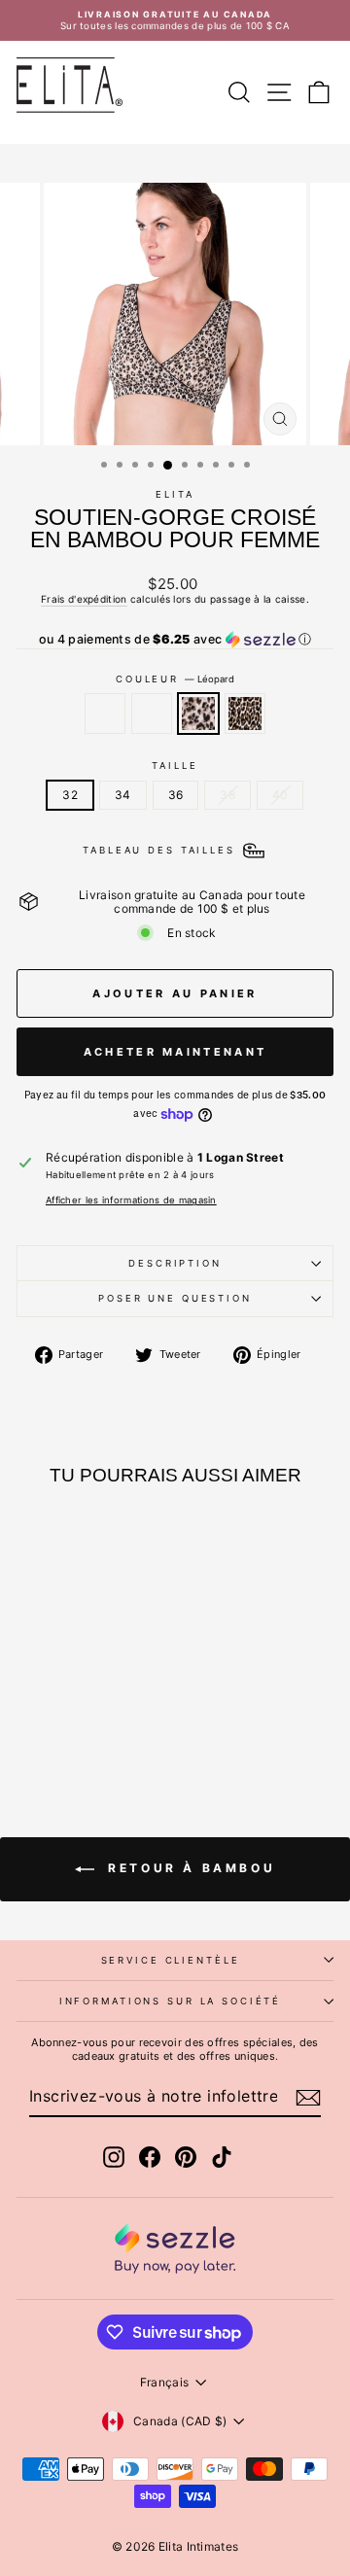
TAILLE (175, 766)
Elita (175, 494)
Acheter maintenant (175, 1052)
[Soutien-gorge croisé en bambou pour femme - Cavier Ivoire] (43, 1724)
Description (175, 1263)
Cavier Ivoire (105, 714)
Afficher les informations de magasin (131, 1200)
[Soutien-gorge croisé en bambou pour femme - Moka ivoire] (66, 1724)
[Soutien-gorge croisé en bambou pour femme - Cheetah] (110, 1724)
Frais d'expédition (84, 599)
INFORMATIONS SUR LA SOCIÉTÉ (171, 2001)
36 (176, 795)
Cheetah (245, 714)
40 (280, 795)
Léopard (198, 714)
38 (227, 795)
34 (123, 795)
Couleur (175, 679)
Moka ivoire (152, 714)
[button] (175, 640)
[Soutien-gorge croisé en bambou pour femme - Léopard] (88, 1724)
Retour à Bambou (189, 1868)
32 (70, 795)
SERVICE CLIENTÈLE (171, 1960)
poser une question (175, 1298)
